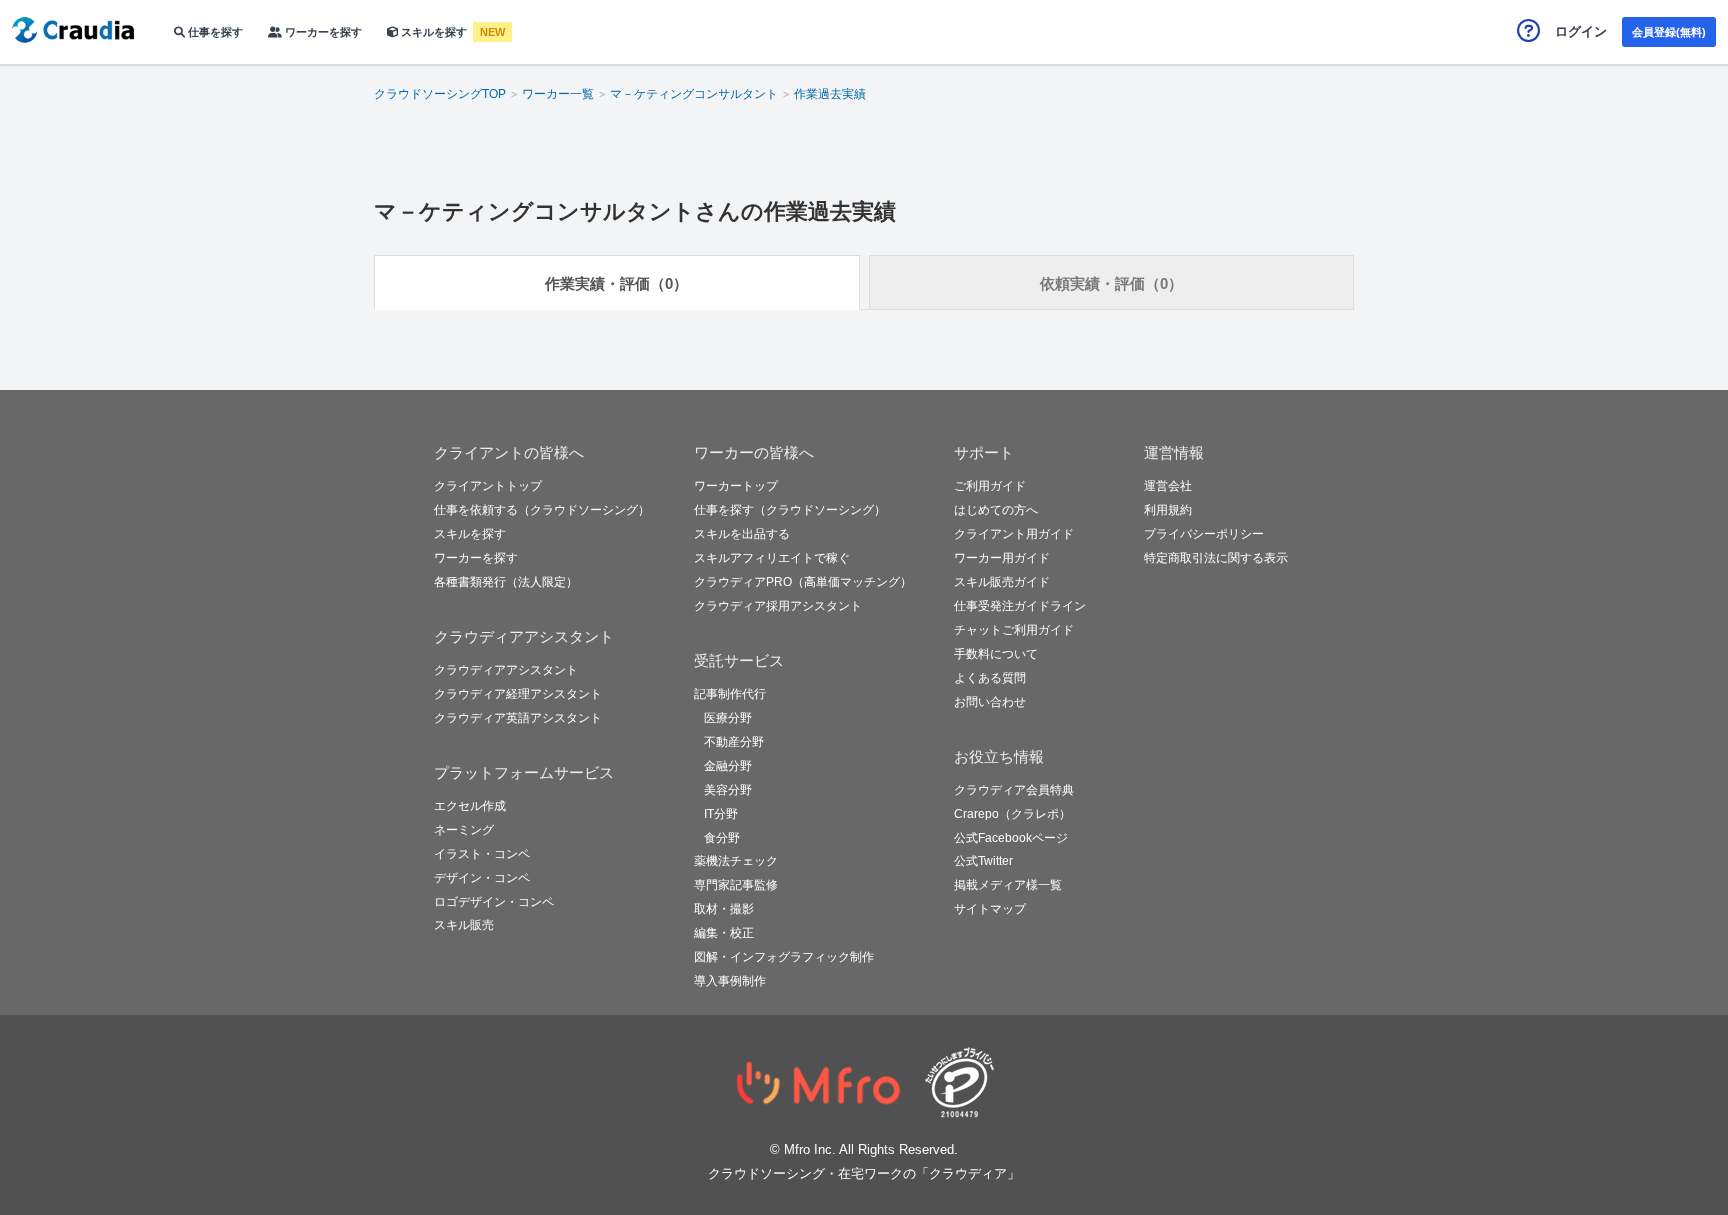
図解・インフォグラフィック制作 (784, 957)
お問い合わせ (990, 702)
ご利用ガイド (990, 486)
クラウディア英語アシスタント (518, 718)
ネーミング (464, 830)
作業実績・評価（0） (616, 283)
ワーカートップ (736, 486)
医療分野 (728, 718)
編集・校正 (724, 933)
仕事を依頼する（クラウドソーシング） (542, 510)
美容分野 (728, 790)
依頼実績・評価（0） (1111, 283)
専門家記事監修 (736, 885)
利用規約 (1168, 510)
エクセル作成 (470, 806)
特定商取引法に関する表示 (1216, 558)
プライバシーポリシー (1204, 534)
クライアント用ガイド (1014, 534)
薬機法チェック (736, 861)
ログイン (1581, 31)
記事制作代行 (730, 694)
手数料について (996, 654)
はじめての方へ (996, 510)
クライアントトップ (488, 486)
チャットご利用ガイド (1014, 630)
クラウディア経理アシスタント (518, 694)
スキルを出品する (742, 534)
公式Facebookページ (1011, 838)
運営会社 (1168, 486)
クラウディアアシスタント (506, 670)
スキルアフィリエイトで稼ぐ (772, 558)
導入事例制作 (730, 981)
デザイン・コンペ (482, 878)
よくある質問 (990, 678)
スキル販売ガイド (1002, 582)
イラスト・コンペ (482, 854)
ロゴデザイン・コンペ (494, 902)
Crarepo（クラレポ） (1012, 814)
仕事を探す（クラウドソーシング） (790, 510)
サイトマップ (990, 909)
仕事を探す (214, 32)
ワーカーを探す (322, 32)
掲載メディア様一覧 (1008, 885)
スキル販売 (464, 925)
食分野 (722, 838)
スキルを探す (434, 32)
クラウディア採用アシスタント (778, 606)
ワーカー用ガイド (1002, 558)
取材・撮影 (724, 909)
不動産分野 (734, 742)
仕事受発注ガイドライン (1020, 606)
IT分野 (721, 814)
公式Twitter (983, 861)
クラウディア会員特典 (1014, 790)
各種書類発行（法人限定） (506, 582)
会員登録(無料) (1669, 32)
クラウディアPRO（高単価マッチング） (803, 582)
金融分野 (728, 766)
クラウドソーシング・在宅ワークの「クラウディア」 (864, 1173)
